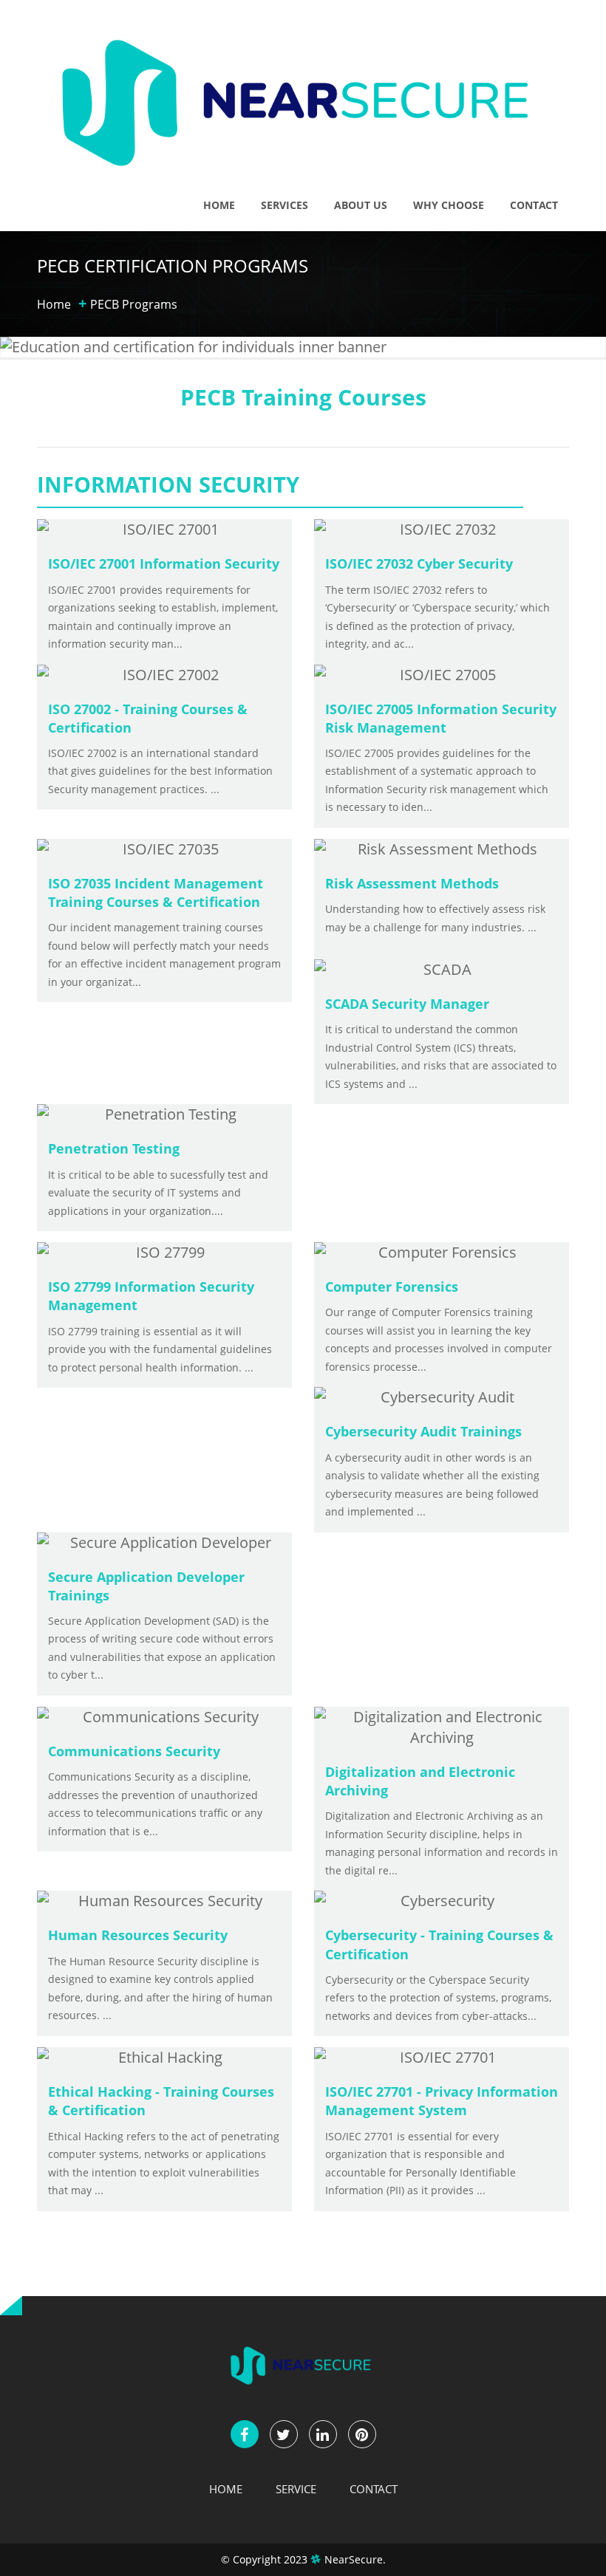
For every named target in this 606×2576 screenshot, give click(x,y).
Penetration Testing (114, 1148)
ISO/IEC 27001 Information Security (164, 563)
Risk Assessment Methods (412, 883)
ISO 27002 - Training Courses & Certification (148, 718)
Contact (534, 205)
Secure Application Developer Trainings (146, 1586)
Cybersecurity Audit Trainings (423, 1431)
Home (219, 205)
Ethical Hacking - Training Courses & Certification (161, 2101)
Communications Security (134, 1751)
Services (285, 205)
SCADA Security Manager (407, 1004)
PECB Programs (134, 304)
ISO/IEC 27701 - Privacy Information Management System (442, 2101)
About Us (361, 205)
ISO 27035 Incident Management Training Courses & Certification (156, 893)
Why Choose (449, 205)
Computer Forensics (392, 1287)
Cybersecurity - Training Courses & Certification (439, 1944)
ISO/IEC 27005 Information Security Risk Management (441, 718)
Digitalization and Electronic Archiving (420, 1781)
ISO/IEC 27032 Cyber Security (419, 563)
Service (296, 2489)
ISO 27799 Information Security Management (151, 1296)
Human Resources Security (138, 1935)
